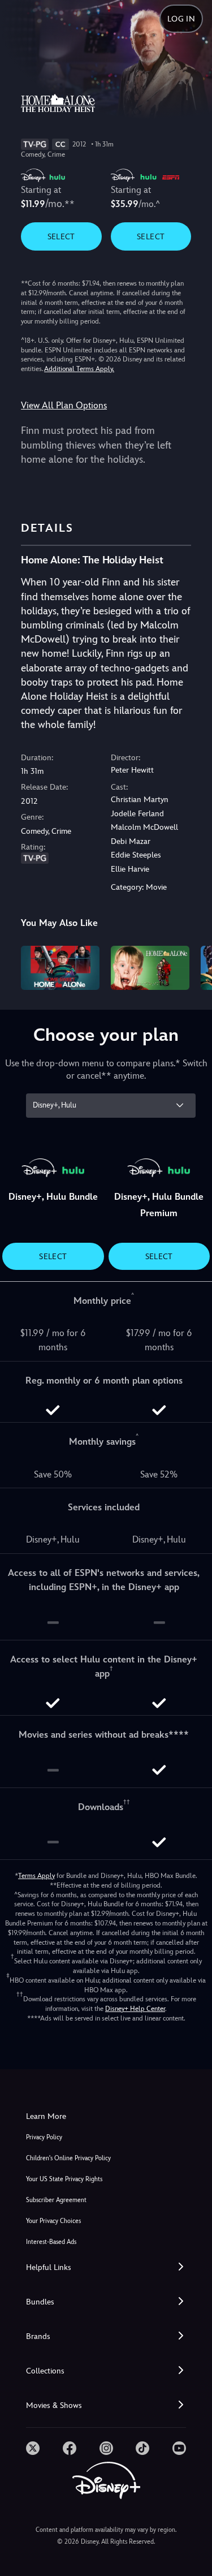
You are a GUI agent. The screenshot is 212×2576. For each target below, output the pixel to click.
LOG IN (181, 19)
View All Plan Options (64, 405)
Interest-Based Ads (51, 2242)
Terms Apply (36, 1876)
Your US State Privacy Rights (64, 2179)
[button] (106, 2267)
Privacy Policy (44, 2137)
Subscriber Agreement (56, 2200)
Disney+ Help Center (135, 2009)
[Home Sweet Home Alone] (60, 968)
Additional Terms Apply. (79, 369)
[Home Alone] (150, 968)
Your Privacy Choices (53, 2221)
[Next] (192, 966)
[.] (33, 2448)
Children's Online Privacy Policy (68, 2158)
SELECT (61, 236)
